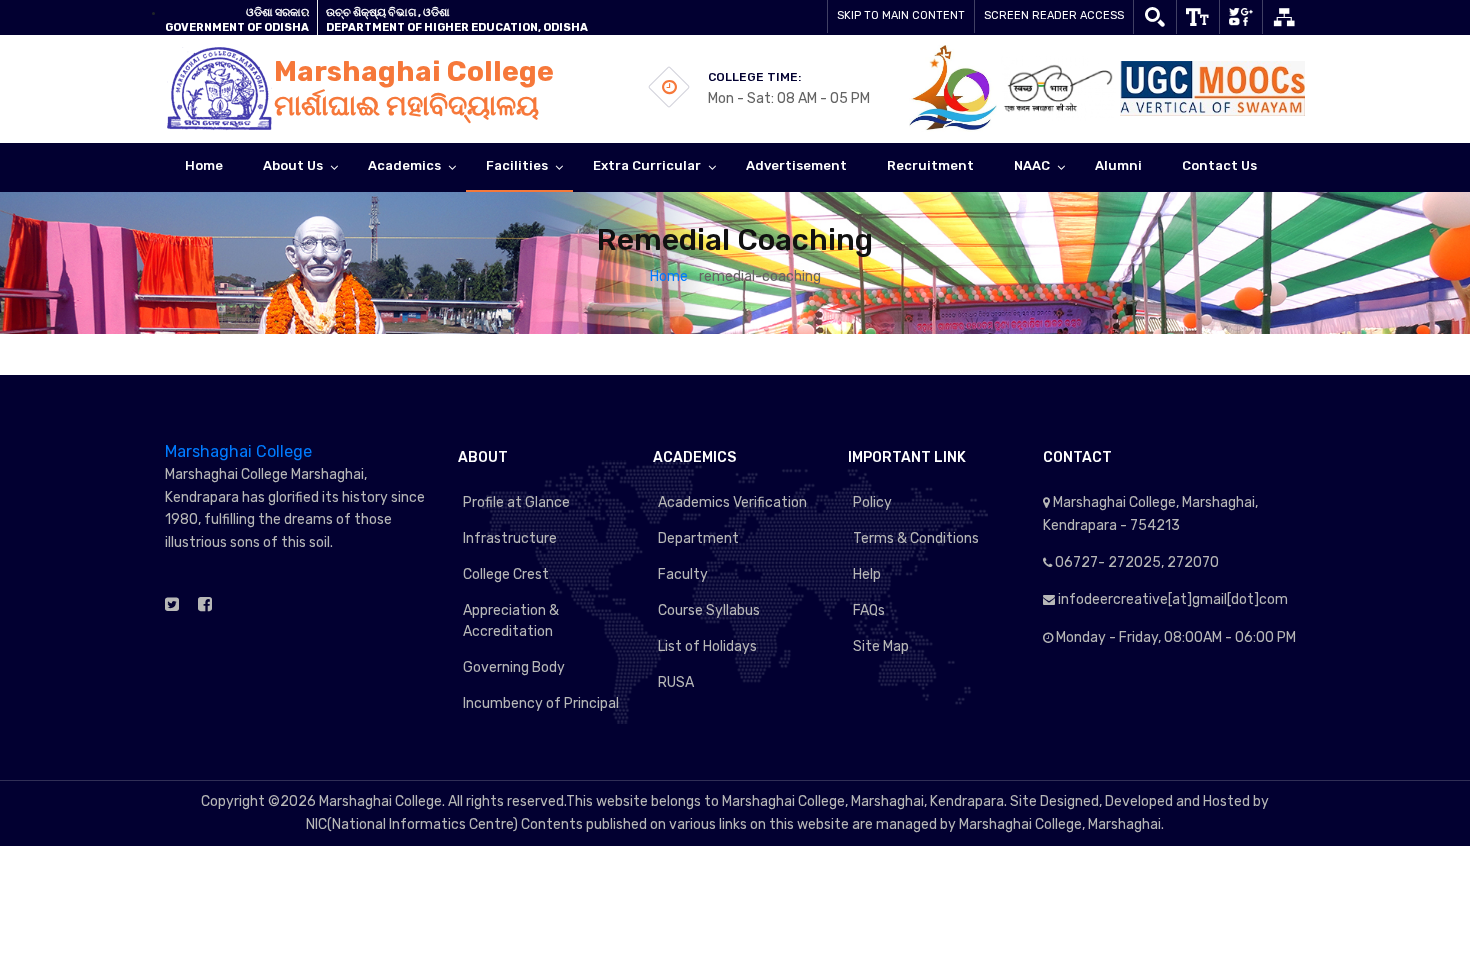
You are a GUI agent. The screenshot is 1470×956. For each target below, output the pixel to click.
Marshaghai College (238, 451)
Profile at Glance (516, 502)
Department (698, 538)
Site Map (881, 646)
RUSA (676, 682)
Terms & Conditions (916, 538)
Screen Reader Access (1054, 15)
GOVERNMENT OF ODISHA (237, 27)
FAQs (869, 610)
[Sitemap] (1283, 17)
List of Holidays (707, 646)
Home (670, 276)
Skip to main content (901, 15)
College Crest (506, 574)
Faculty (683, 574)
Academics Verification (732, 502)
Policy (872, 502)
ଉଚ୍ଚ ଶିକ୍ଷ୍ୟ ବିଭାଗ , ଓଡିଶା (388, 12)
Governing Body (514, 667)
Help (867, 574)
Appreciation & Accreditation (511, 621)
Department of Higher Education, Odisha (457, 27)
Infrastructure (510, 538)
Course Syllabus (709, 610)
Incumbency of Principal (541, 703)
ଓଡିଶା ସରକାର (277, 12)
